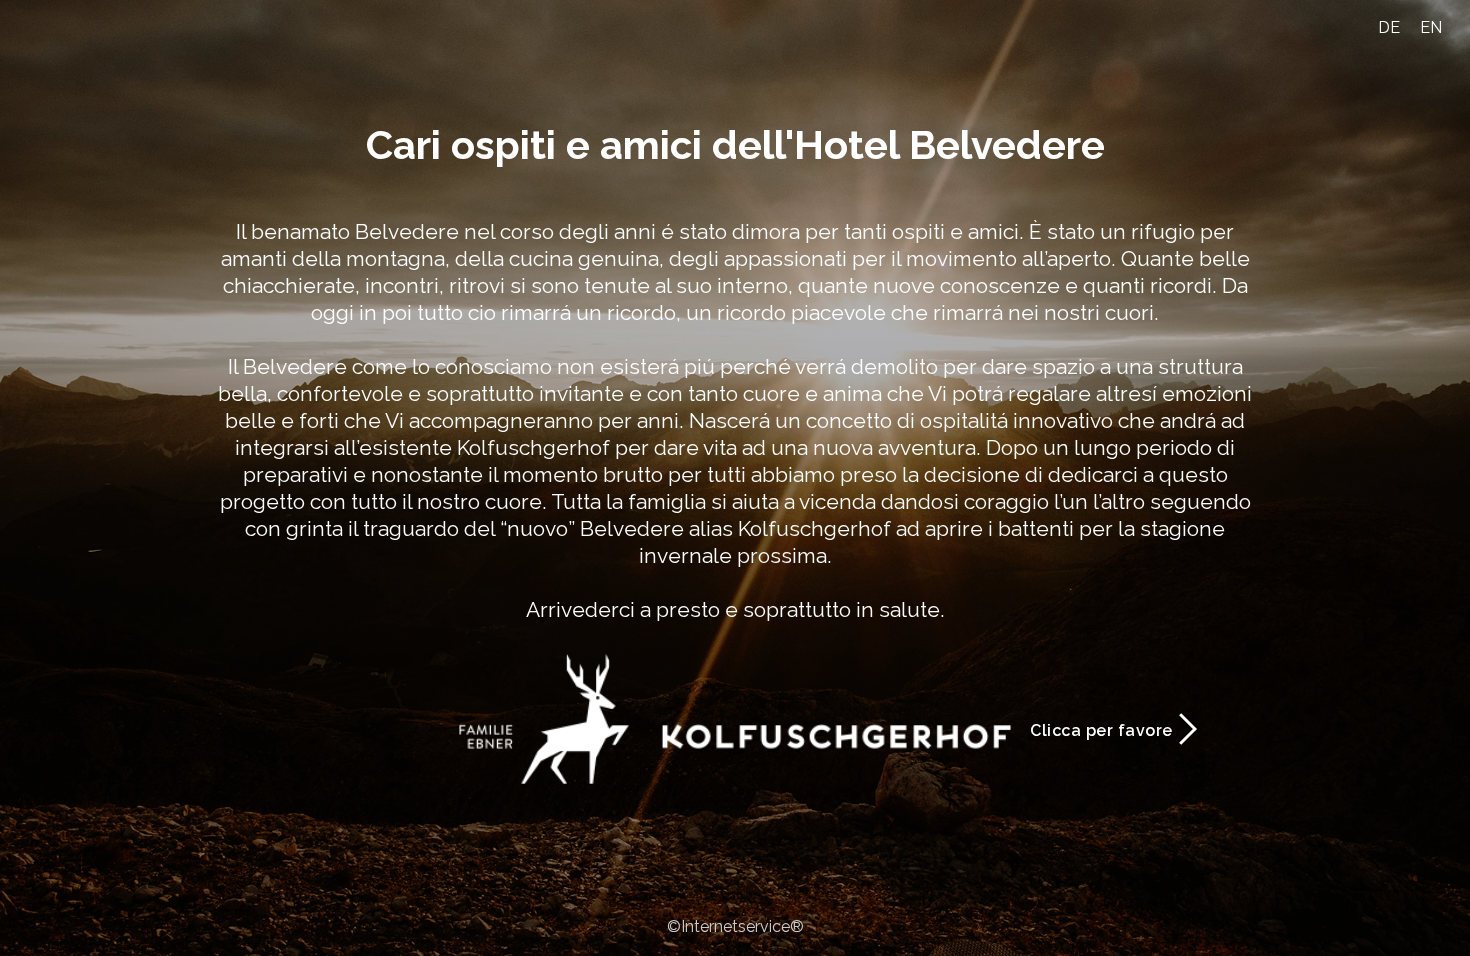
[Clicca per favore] (735, 720)
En (1431, 27)
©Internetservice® (735, 926)
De (1389, 27)
